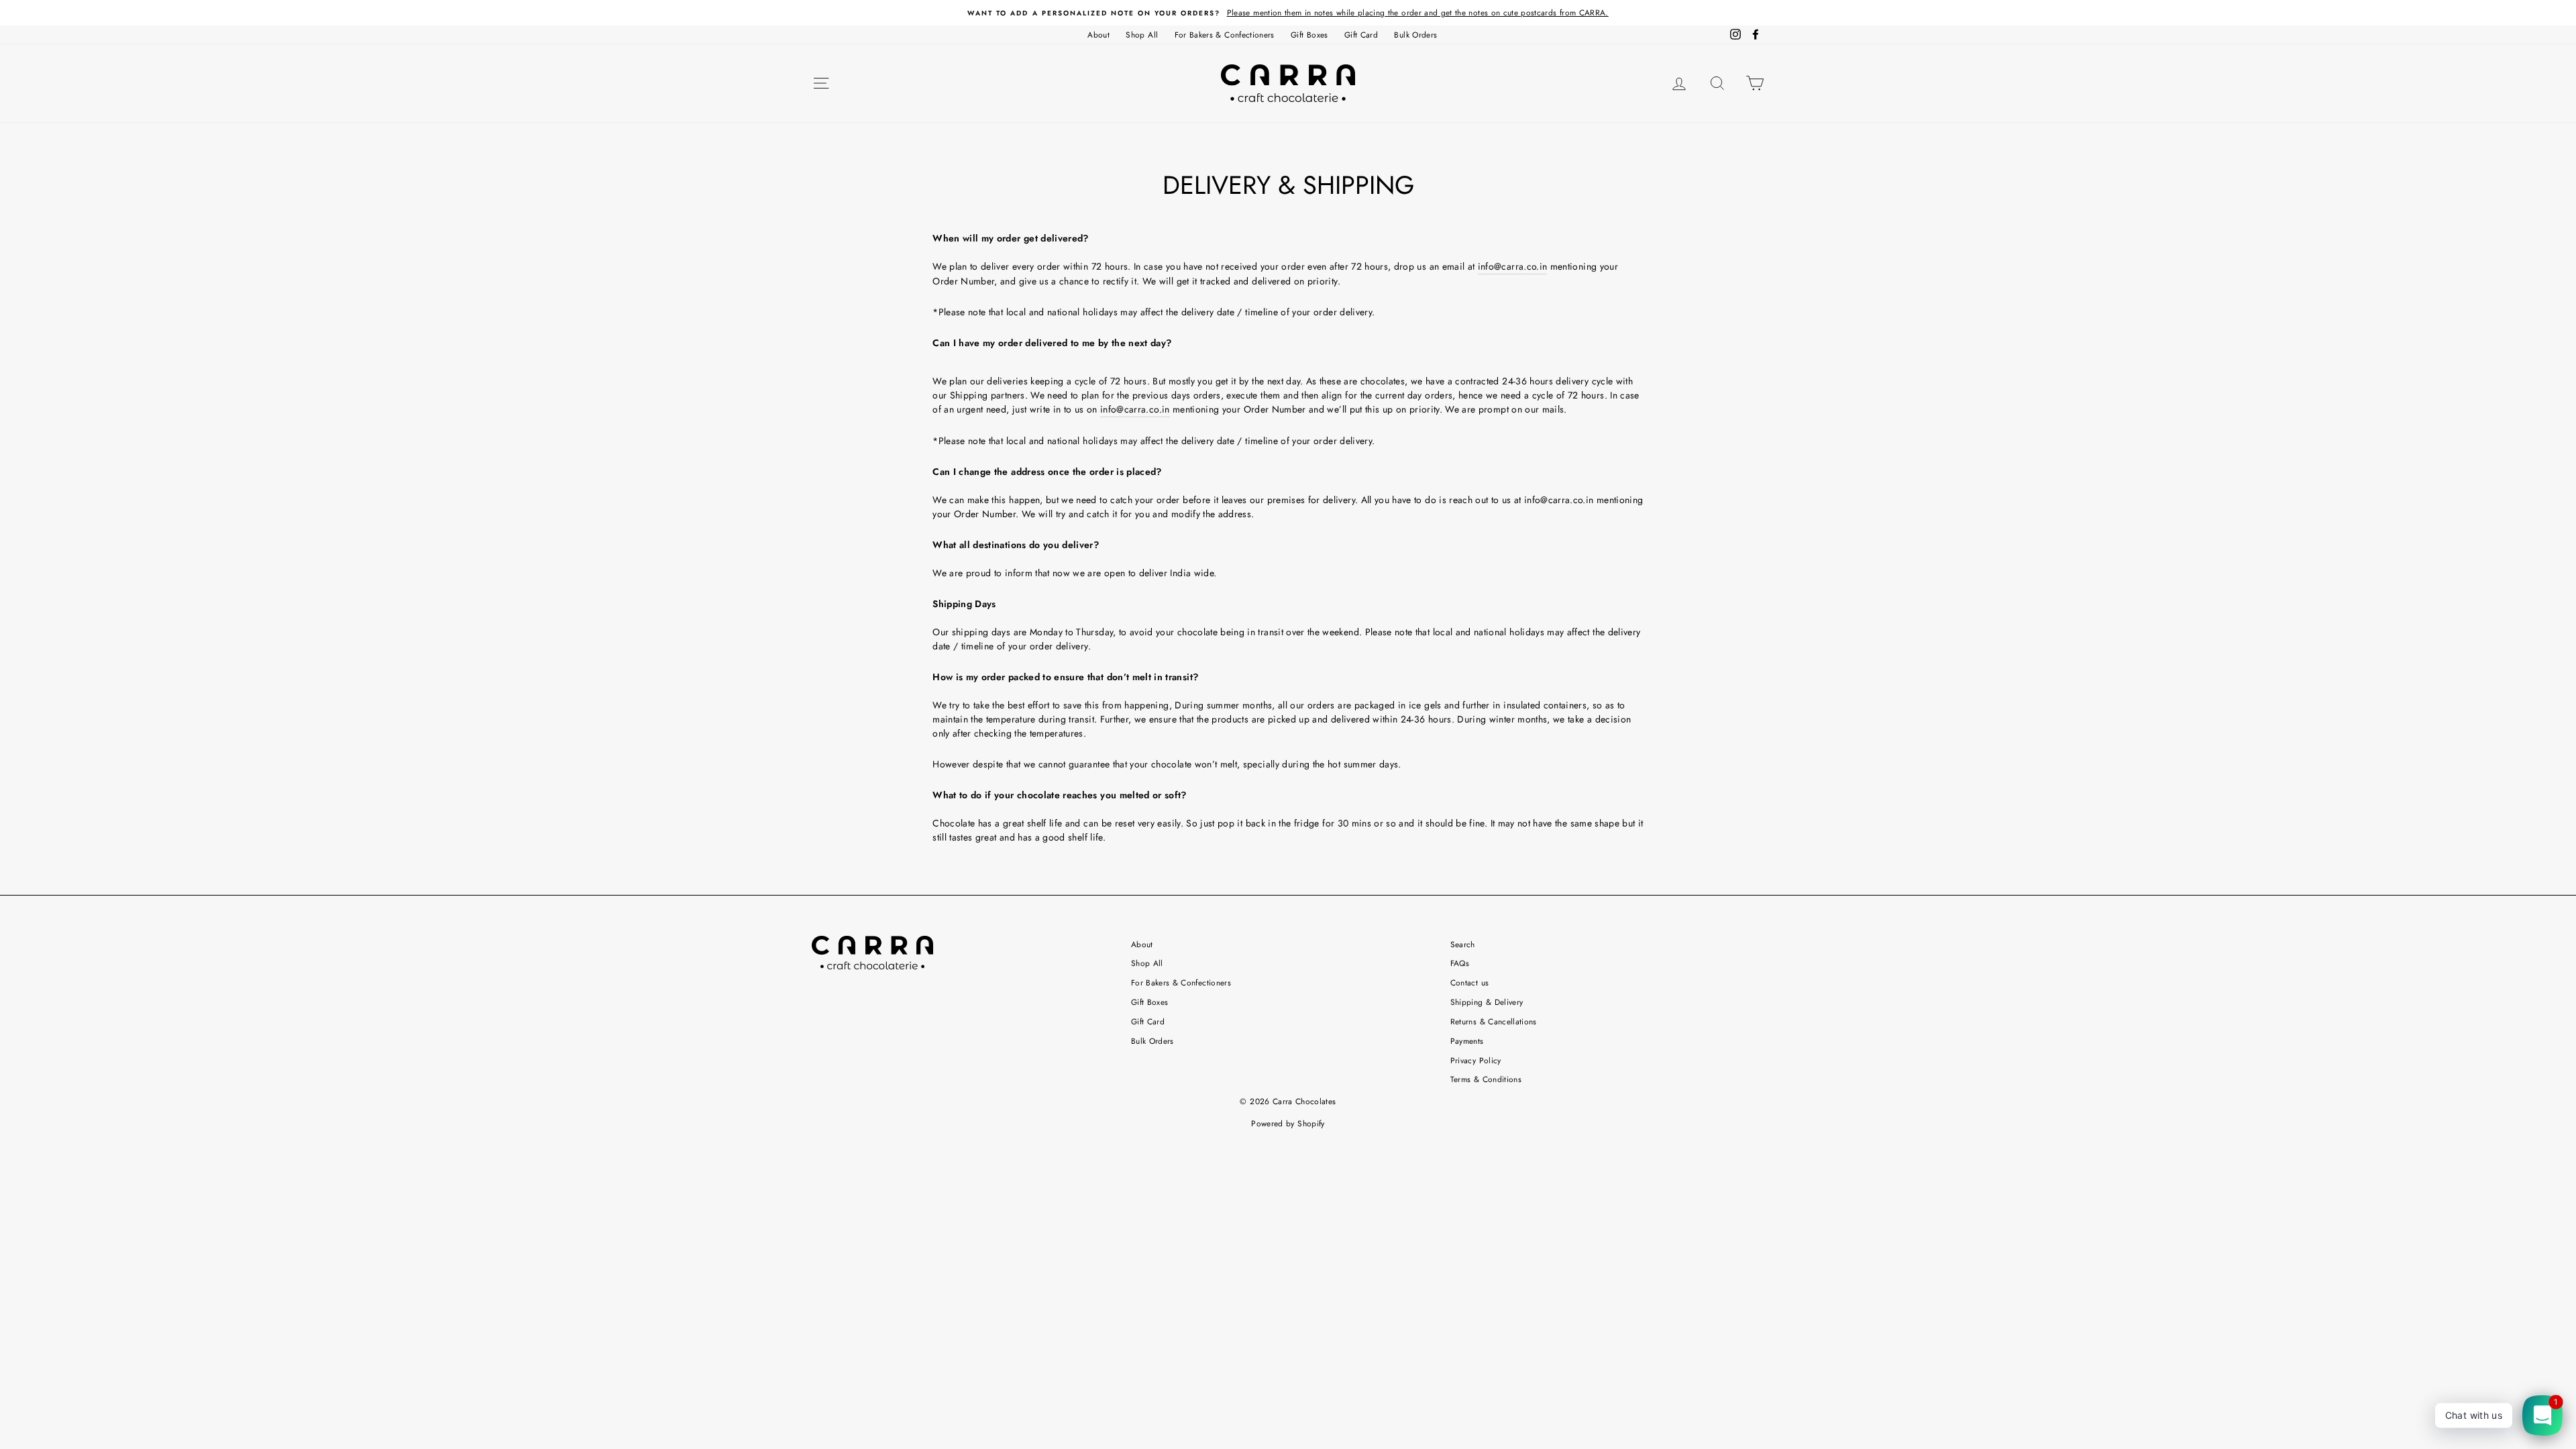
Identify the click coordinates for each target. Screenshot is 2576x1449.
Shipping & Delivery (1487, 1002)
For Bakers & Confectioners (1225, 35)
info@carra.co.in (1513, 266)
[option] (1288, 13)
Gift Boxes (1309, 35)
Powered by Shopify (1288, 1124)
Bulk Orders (1415, 35)
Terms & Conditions (1486, 1079)
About (1098, 35)
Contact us (1470, 982)
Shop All (1142, 35)
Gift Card (1361, 35)
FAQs (1460, 963)
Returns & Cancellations (1494, 1021)
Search (1463, 944)
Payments (1467, 1041)
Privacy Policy (1476, 1060)
